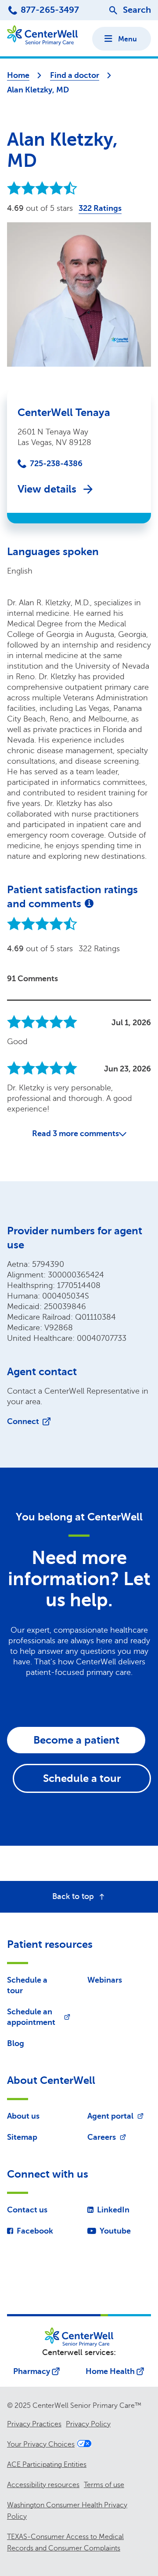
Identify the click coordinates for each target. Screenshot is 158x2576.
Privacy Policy (88, 2424)
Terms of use (104, 2485)
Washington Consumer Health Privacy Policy (67, 2511)
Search (137, 10)
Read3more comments (75, 1133)
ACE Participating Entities (47, 2465)
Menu (127, 39)
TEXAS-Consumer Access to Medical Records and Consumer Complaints (65, 2543)
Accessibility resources (43, 2485)
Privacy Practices (34, 2424)
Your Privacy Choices (41, 2444)
